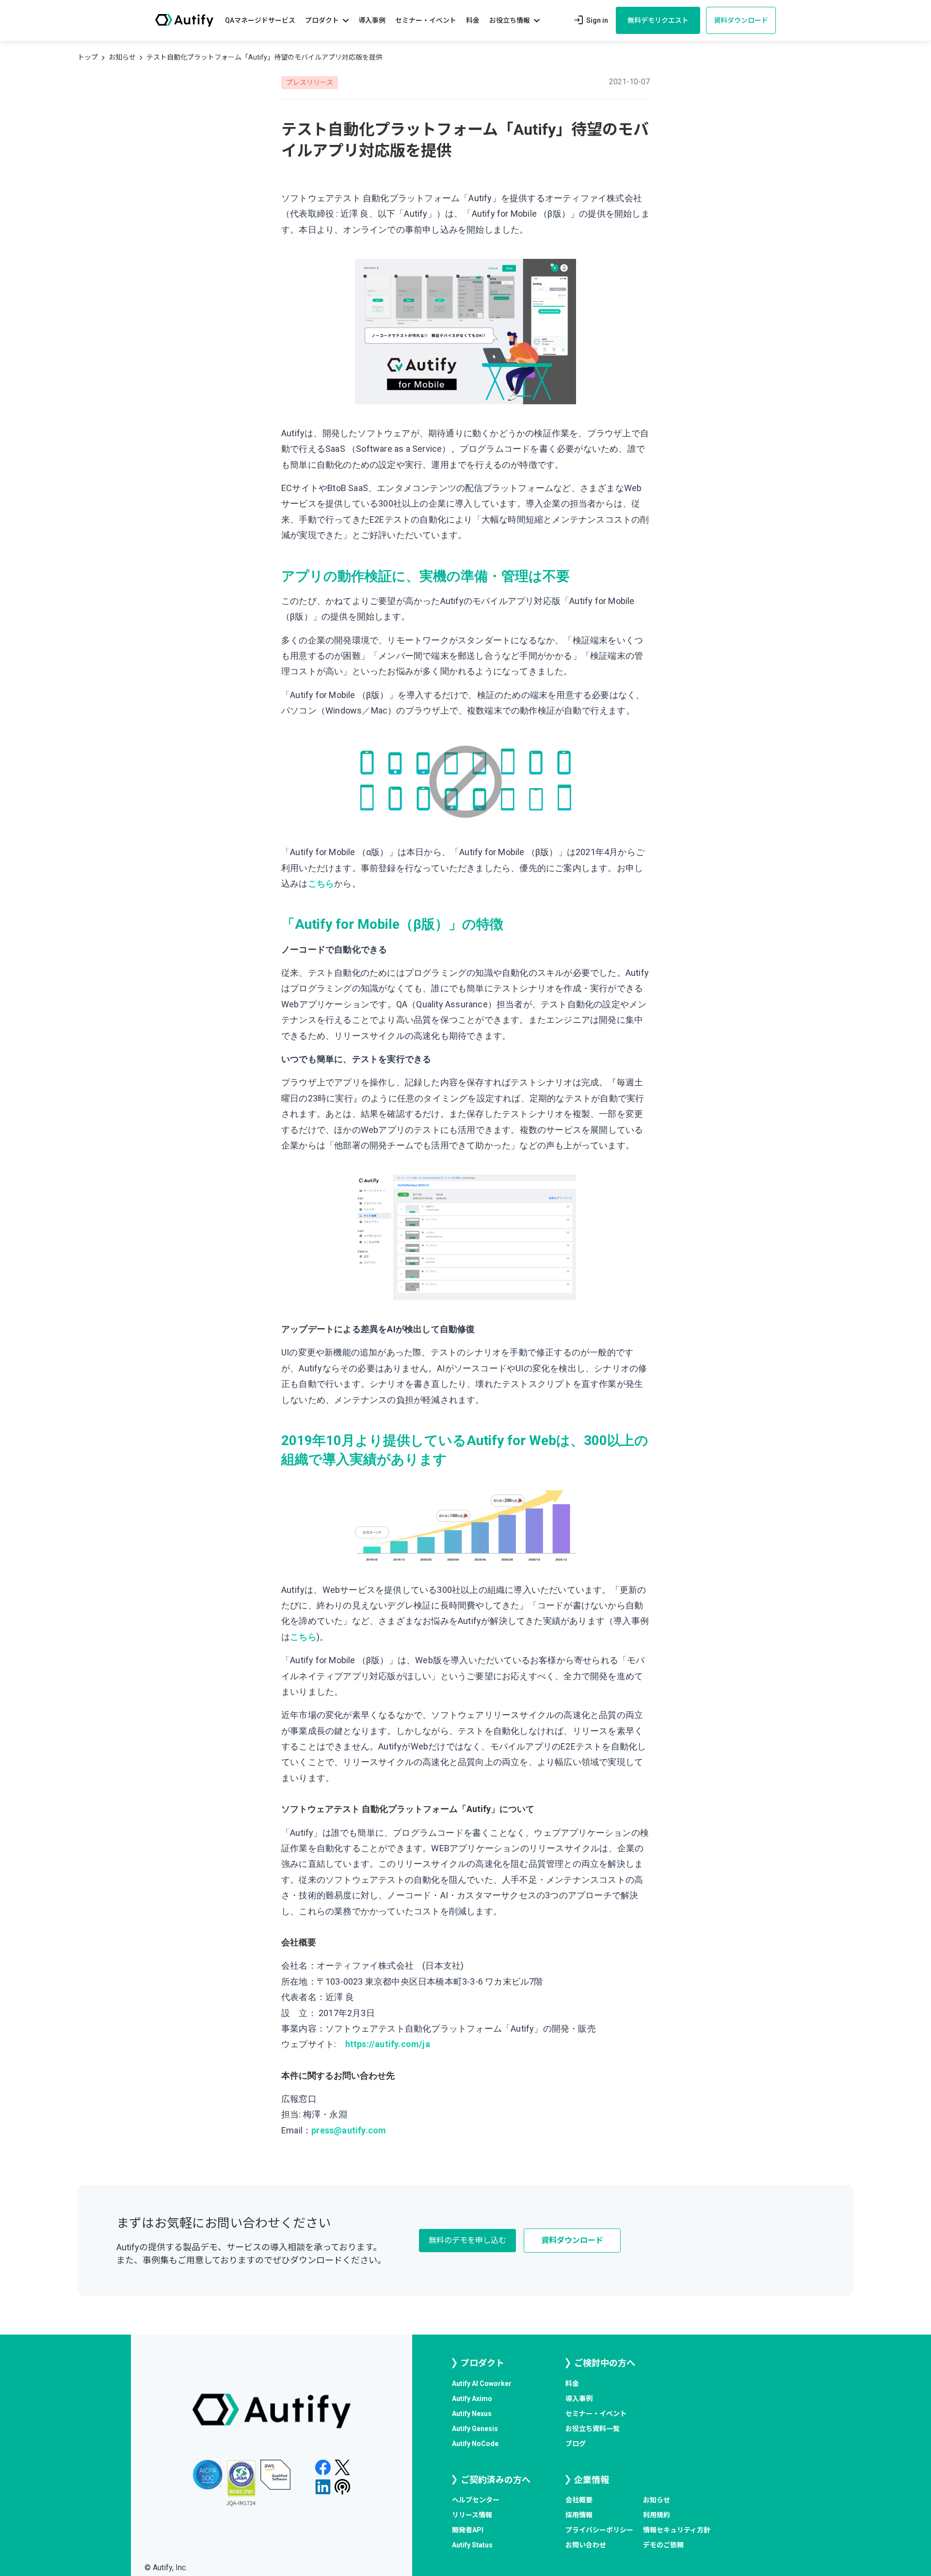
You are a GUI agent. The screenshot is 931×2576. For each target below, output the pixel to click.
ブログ (576, 2444)
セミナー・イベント (426, 20)
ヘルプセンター (476, 2500)
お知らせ (122, 57)
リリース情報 (472, 2515)
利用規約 (657, 2515)
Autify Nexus (472, 2414)
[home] (184, 20)
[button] (327, 21)
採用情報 (579, 2515)
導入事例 (372, 20)
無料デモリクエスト (658, 20)
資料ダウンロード (741, 20)
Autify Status (472, 2545)
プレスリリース (310, 82)
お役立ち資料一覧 (593, 2429)
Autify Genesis (475, 2429)
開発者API (468, 2530)
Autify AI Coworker (482, 2384)
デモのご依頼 (663, 2545)
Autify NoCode (475, 2444)
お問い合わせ (586, 2545)
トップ (88, 57)
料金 (473, 20)
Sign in (590, 20)
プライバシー (599, 2530)
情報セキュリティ (677, 2530)
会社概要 (579, 2500)
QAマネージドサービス (260, 20)
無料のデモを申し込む (467, 2240)
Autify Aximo (472, 2399)
